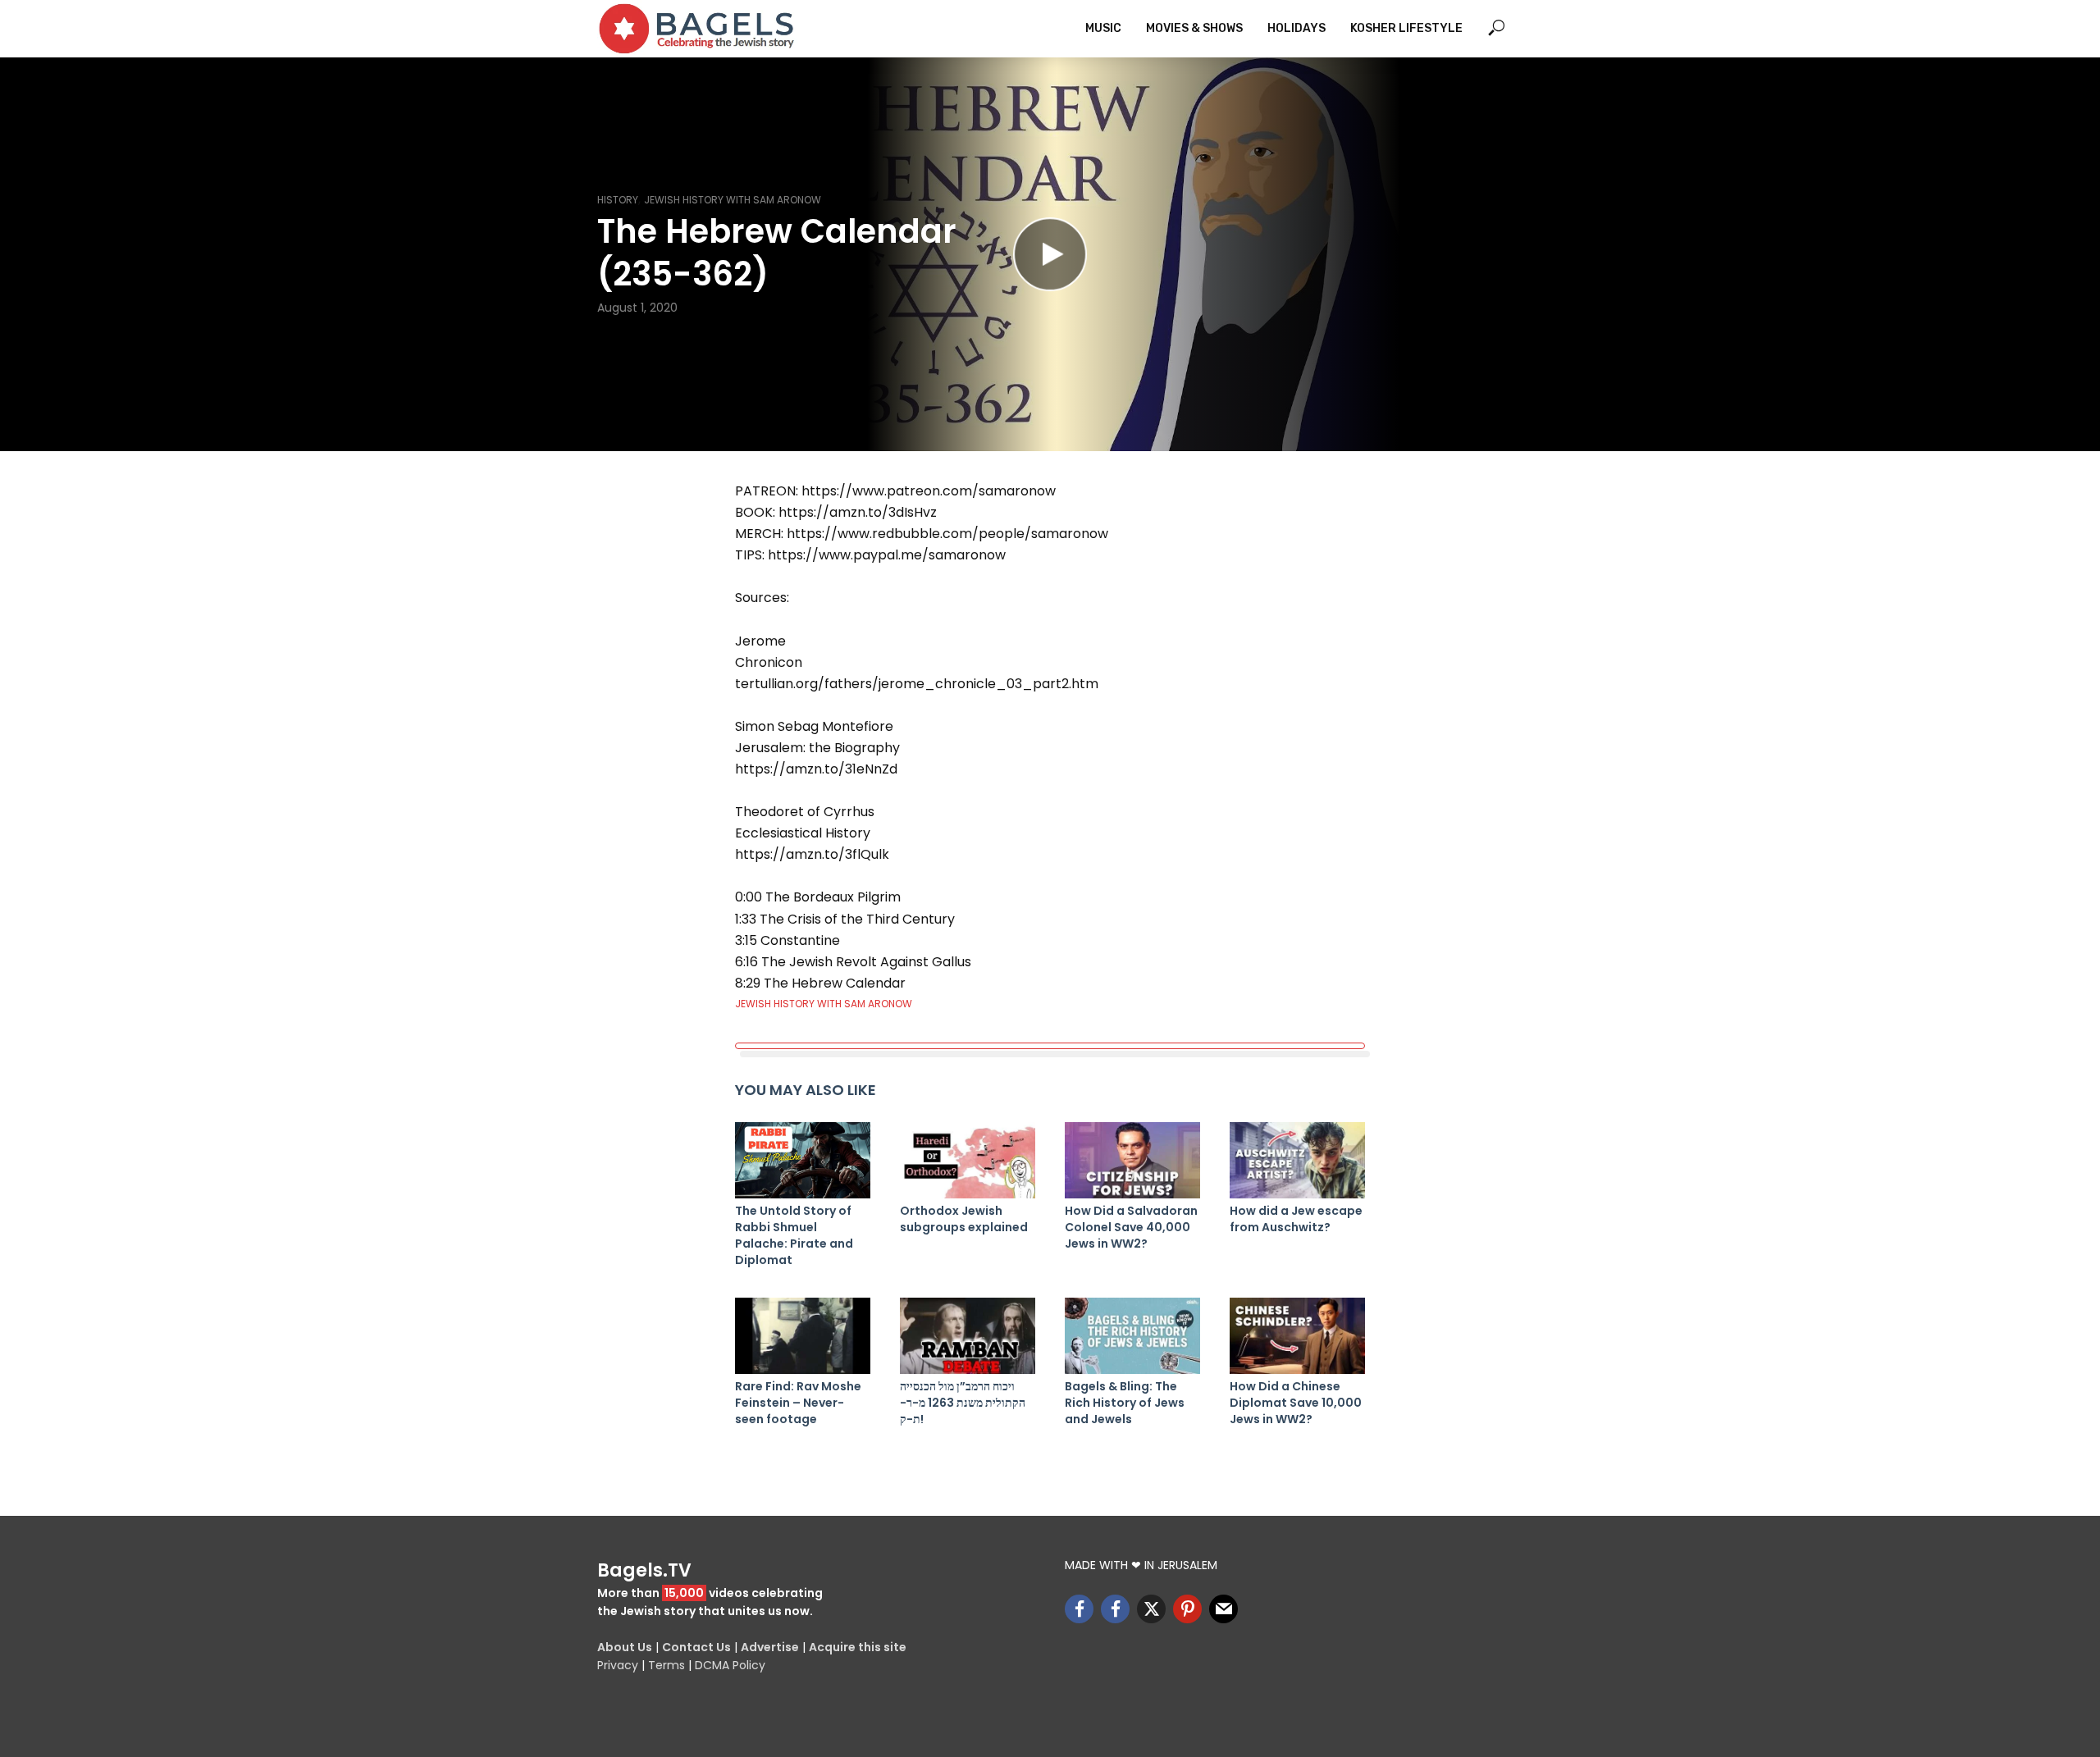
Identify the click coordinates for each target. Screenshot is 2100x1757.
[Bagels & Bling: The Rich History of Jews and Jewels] (1132, 1336)
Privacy (618, 1665)
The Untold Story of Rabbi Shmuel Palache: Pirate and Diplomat (794, 1235)
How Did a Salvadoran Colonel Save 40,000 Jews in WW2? (1131, 1227)
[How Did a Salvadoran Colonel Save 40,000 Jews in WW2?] (1132, 1160)
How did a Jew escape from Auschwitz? (1296, 1219)
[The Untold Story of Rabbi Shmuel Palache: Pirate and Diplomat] (803, 1160)
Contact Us (696, 1647)
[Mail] (1223, 1609)
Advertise (770, 1647)
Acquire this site (858, 1647)
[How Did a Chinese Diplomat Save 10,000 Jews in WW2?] (1297, 1336)
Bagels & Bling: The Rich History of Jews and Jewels (1125, 1403)
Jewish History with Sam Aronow (733, 200)
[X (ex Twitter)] (1151, 1609)
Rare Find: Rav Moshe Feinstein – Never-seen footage (798, 1403)
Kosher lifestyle (1406, 28)
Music (1103, 28)
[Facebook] (1079, 1609)
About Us (625, 1647)
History (618, 200)
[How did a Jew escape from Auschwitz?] (1297, 1160)
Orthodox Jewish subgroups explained (964, 1219)
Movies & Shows (1194, 28)
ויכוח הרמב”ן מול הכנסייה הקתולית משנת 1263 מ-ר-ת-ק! (963, 1403)
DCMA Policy (730, 1665)
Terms (667, 1665)
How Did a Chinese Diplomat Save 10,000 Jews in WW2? (1296, 1403)
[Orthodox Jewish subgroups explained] (968, 1160)
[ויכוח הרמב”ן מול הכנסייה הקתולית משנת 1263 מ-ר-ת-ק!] (968, 1336)
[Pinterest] (1187, 1609)
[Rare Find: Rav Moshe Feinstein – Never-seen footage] (803, 1336)
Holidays (1297, 28)
